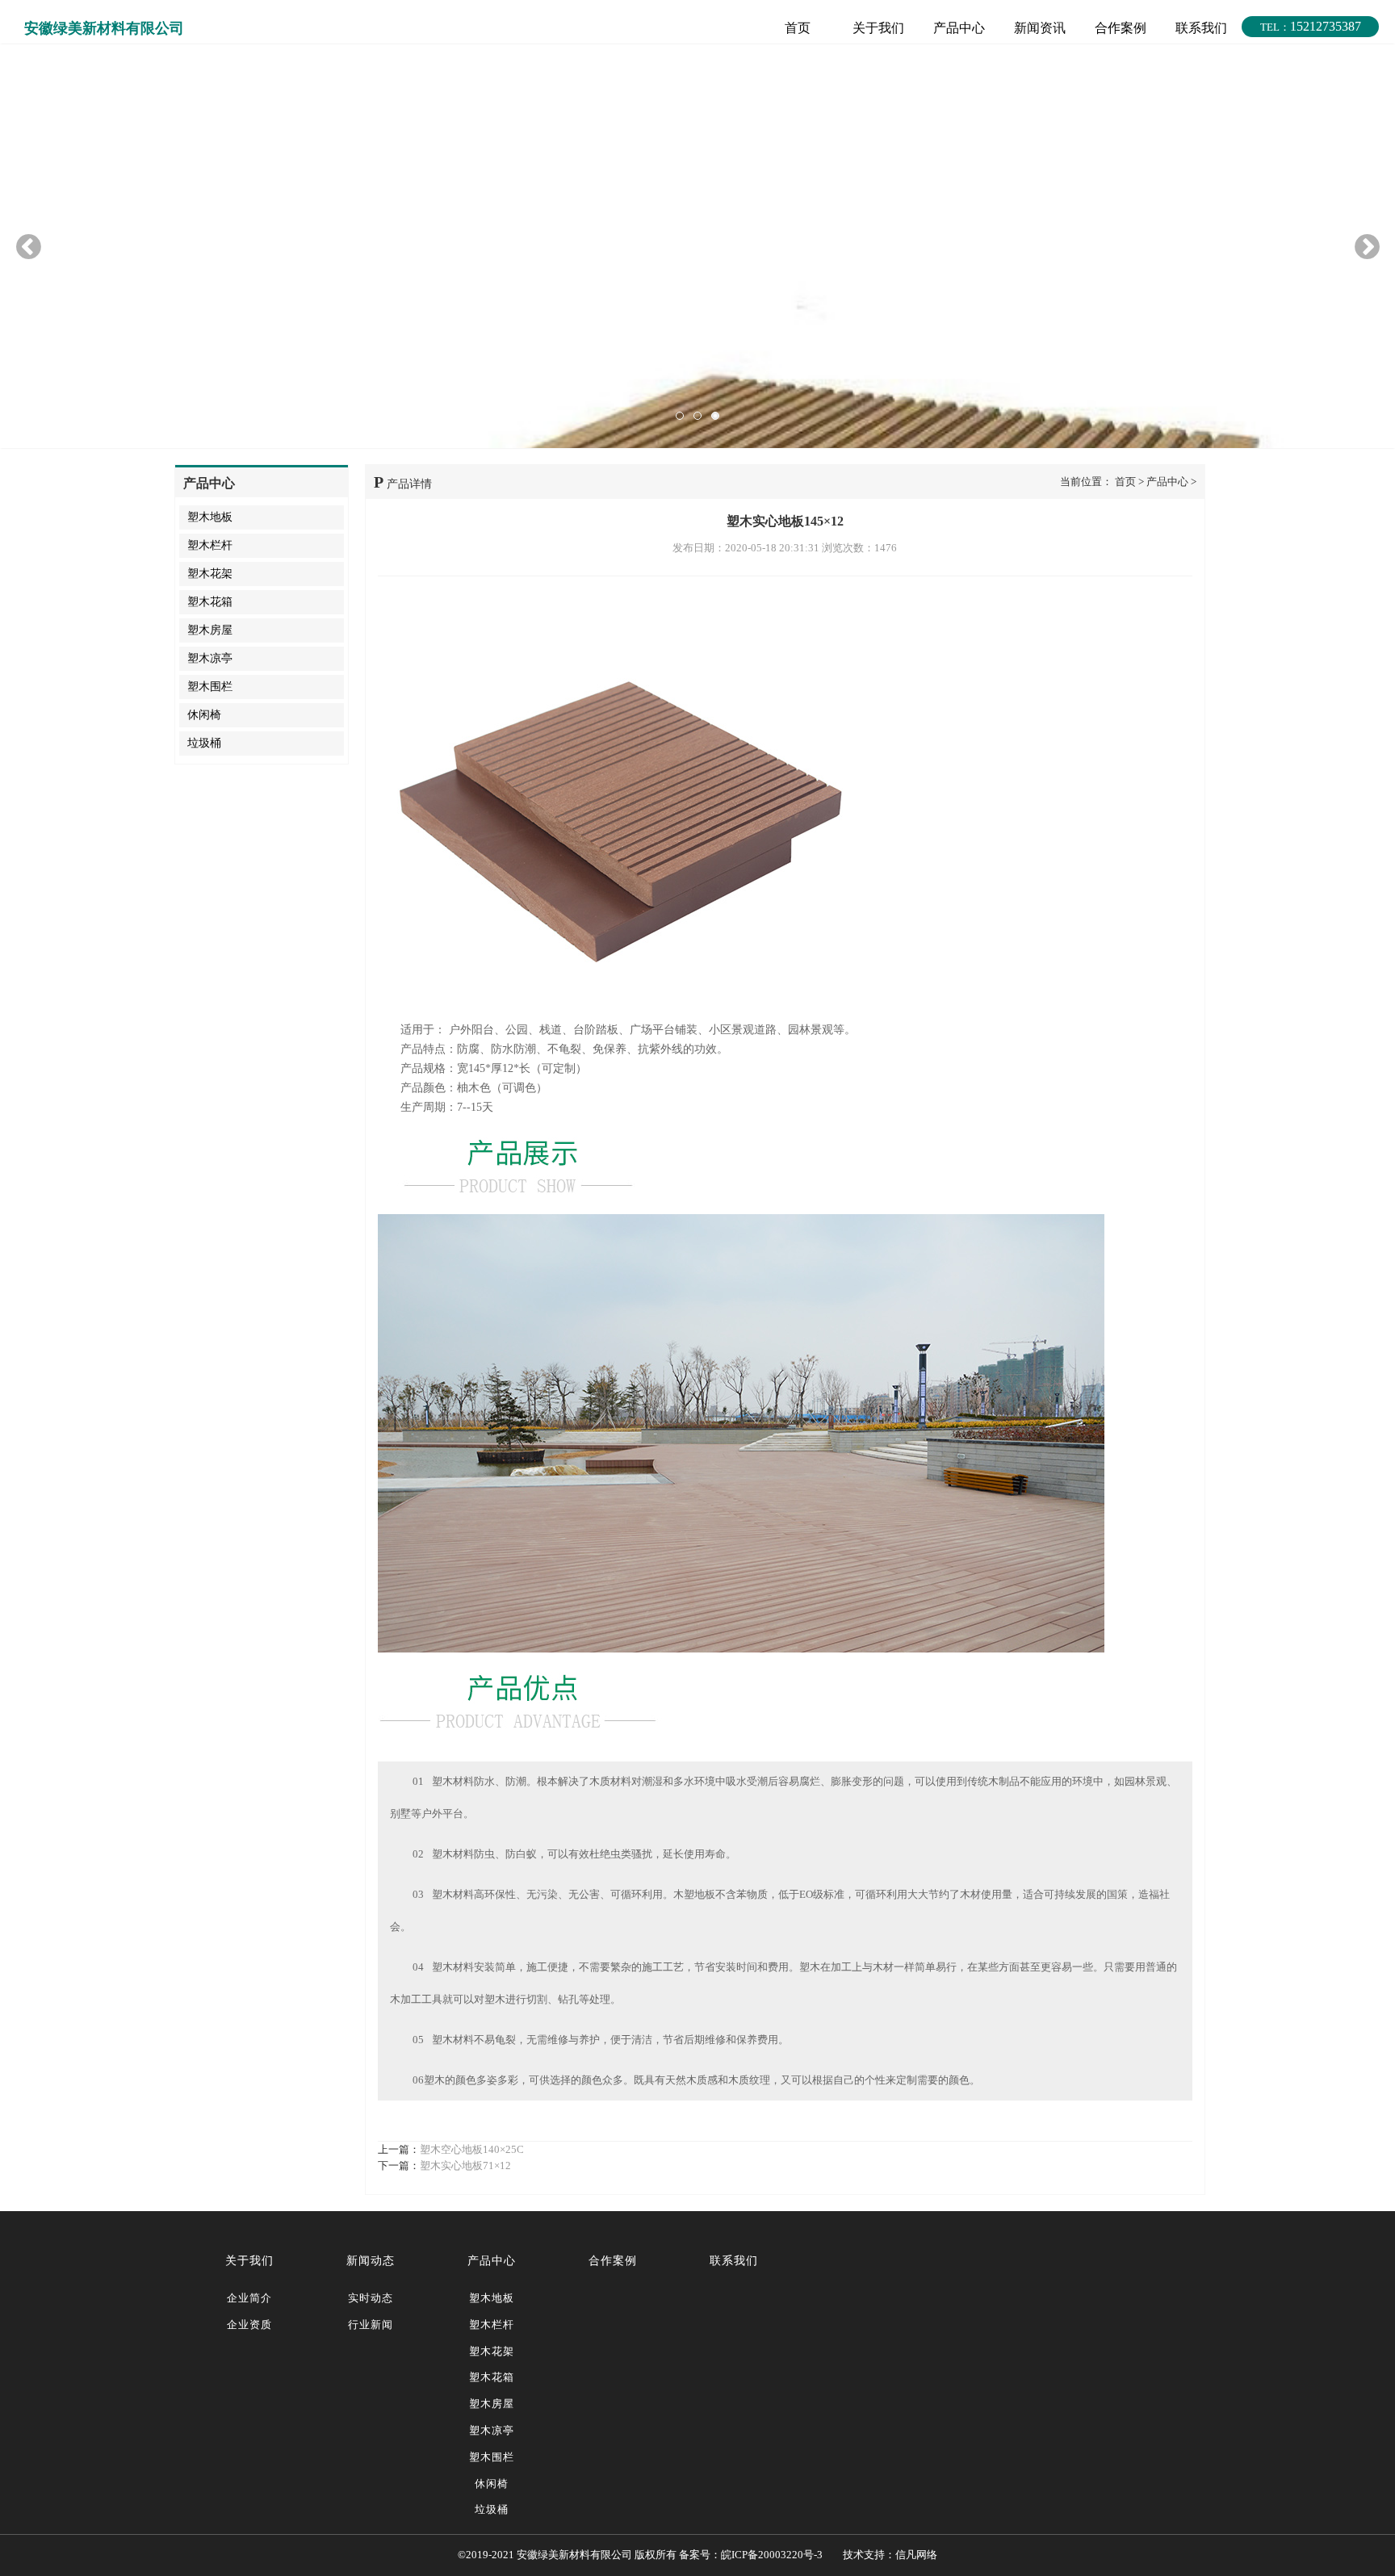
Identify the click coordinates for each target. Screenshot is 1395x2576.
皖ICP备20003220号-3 (772, 2555)
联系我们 (1201, 28)
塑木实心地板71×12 (465, 2166)
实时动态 (371, 2298)
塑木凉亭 (210, 658)
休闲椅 (204, 715)
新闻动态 (371, 2261)
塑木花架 (210, 574)
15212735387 (1311, 26)
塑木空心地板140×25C (472, 2149)
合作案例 (1121, 28)
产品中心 (959, 28)
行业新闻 (371, 2325)
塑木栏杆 (210, 545)
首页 (798, 28)
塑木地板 (210, 517)
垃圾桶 (204, 743)
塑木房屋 (210, 630)
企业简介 (249, 2298)
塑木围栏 (210, 687)
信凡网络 (916, 2555)
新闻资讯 (1040, 28)
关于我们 (878, 28)
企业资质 (249, 2325)
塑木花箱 (210, 602)
